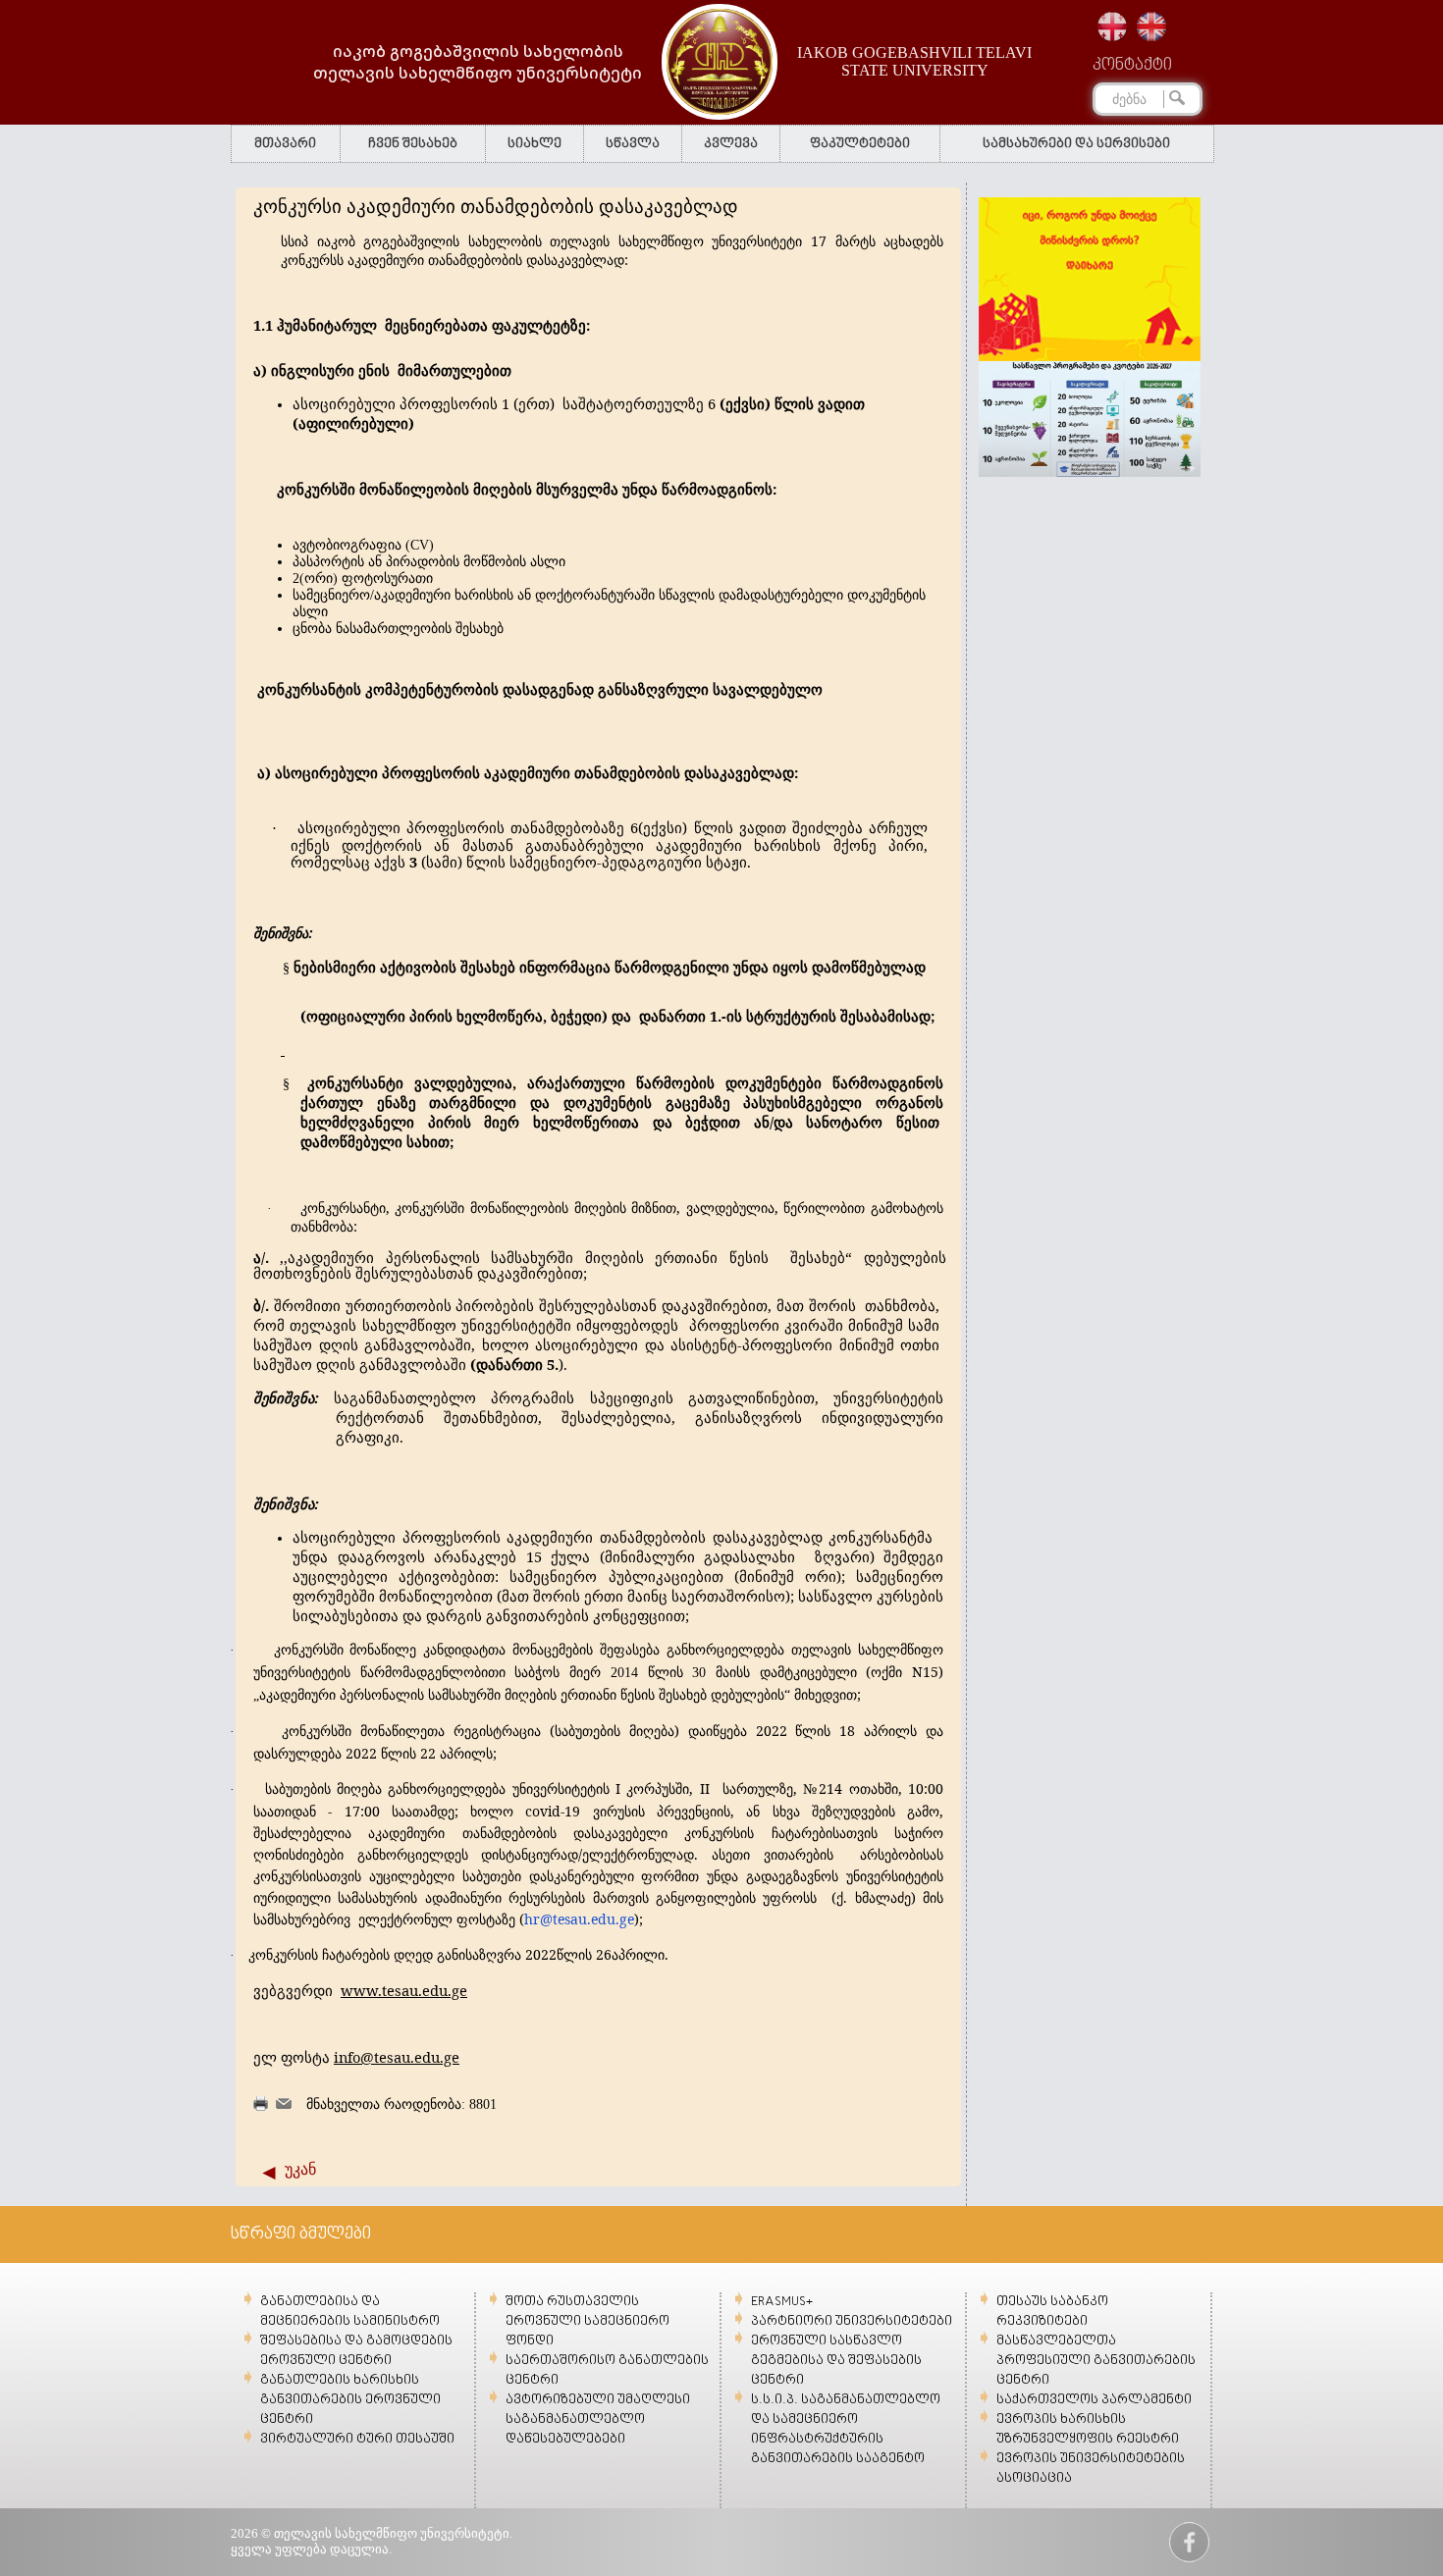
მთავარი (285, 144)
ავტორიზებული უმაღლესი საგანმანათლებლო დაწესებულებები (598, 2419)
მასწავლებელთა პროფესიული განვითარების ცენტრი (1096, 2361)
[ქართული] (1112, 26)
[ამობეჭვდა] (261, 2106)
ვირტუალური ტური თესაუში (357, 2439)
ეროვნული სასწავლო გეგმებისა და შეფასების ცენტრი (836, 2361)
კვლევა (731, 144)
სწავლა (633, 144)
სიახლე (534, 144)
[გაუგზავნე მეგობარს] (284, 2104)
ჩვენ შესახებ (413, 144)
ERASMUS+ (782, 2302)
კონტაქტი (1132, 66)
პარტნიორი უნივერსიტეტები (852, 2321)
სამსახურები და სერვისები (1076, 144)
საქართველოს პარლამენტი (1094, 2400)
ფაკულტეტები (860, 144)
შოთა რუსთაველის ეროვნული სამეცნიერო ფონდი (588, 2321)
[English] (1151, 26)
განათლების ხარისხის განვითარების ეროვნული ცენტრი (350, 2400)
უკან (300, 2169)
